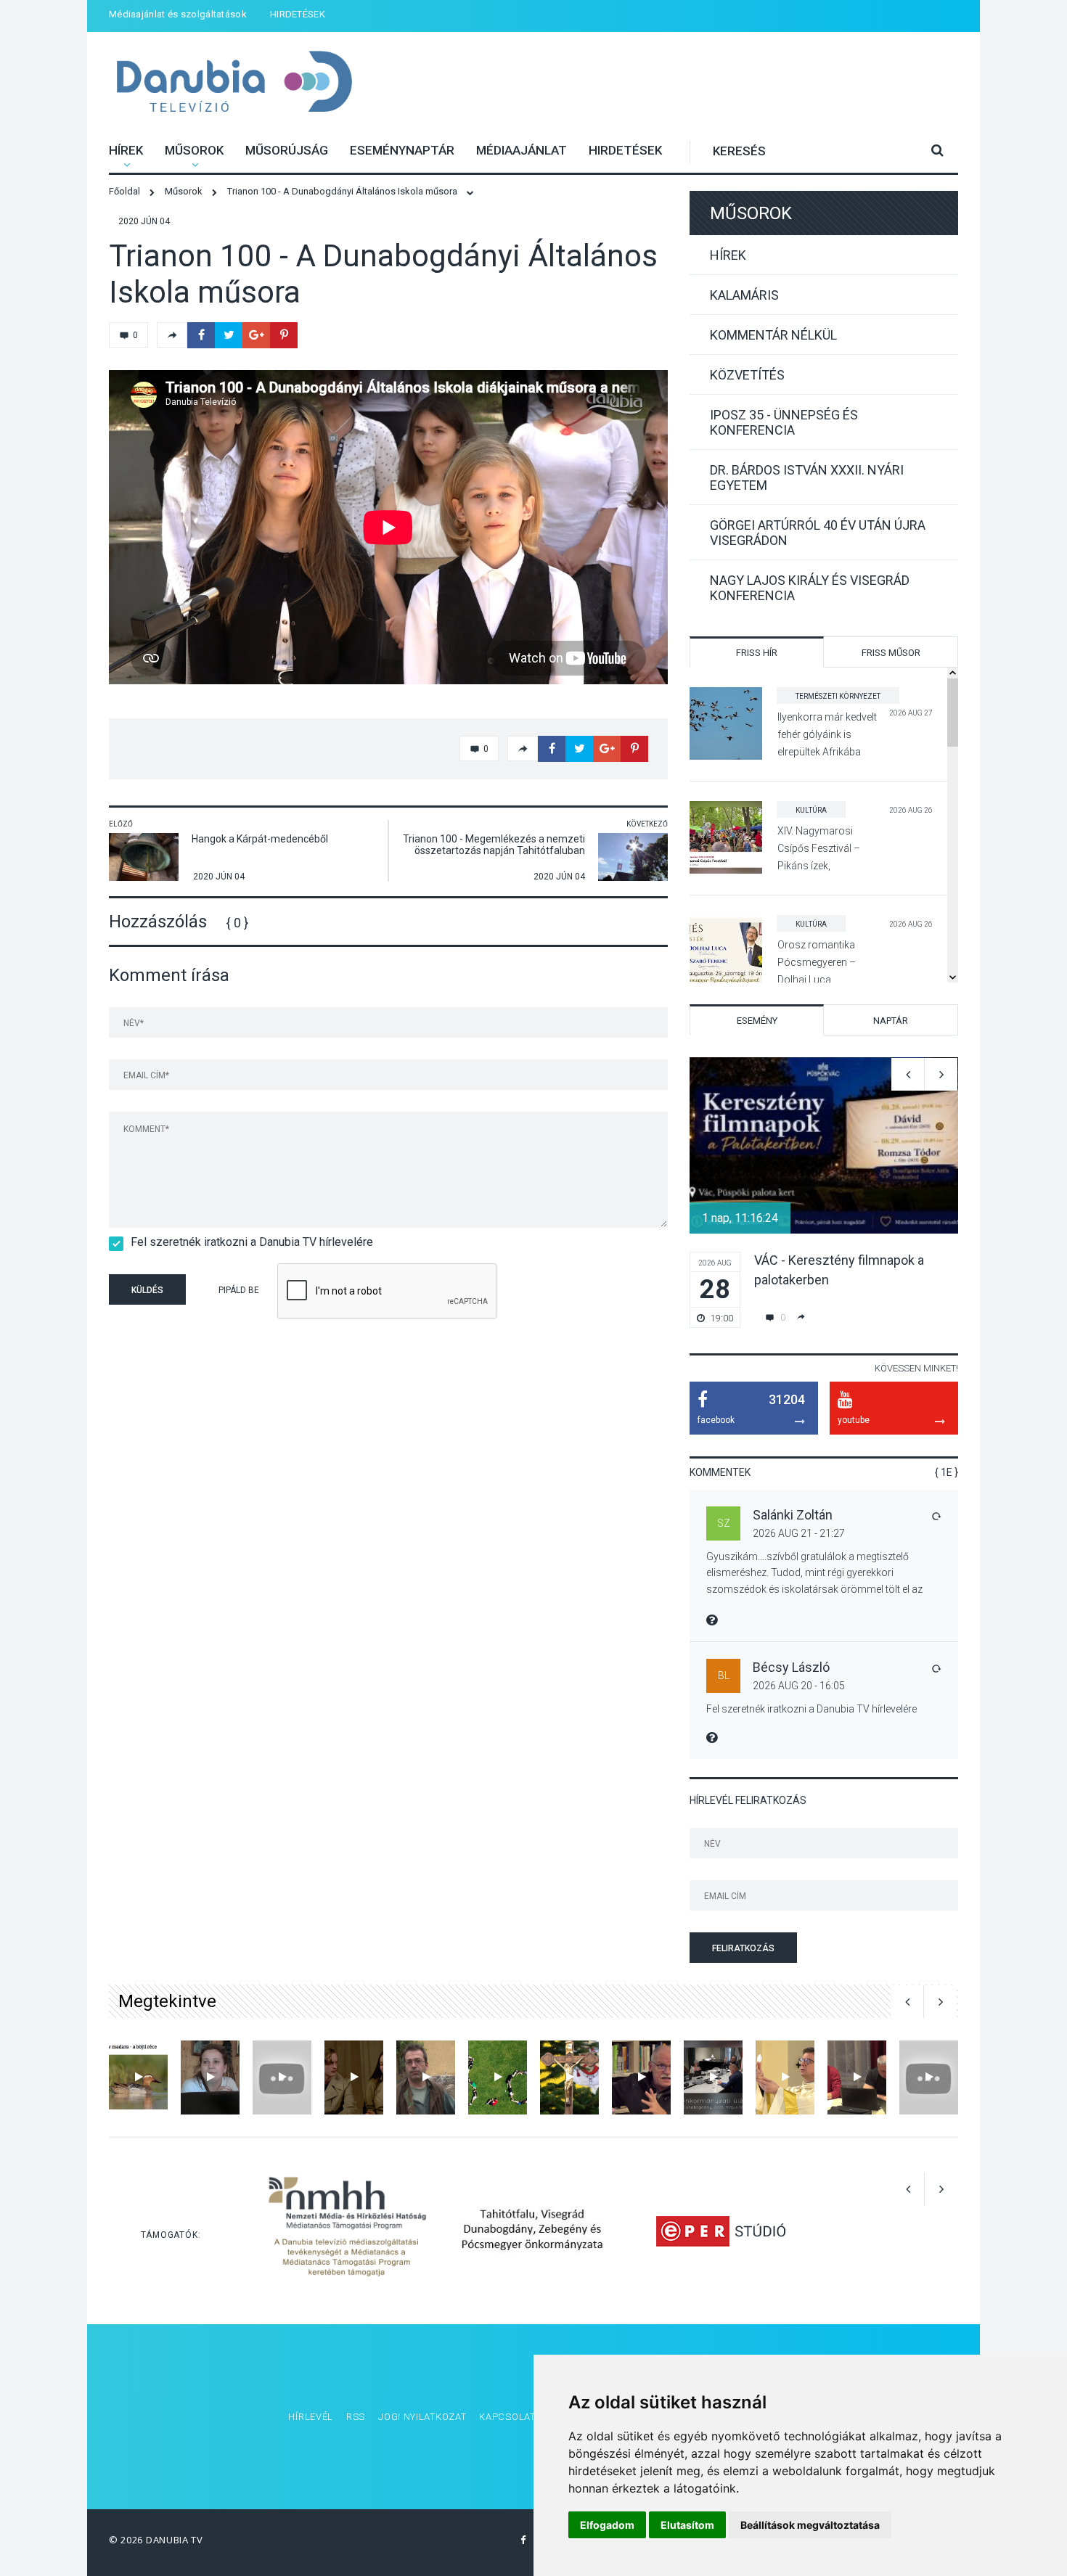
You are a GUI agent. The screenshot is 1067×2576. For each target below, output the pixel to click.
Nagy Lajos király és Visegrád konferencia (810, 588)
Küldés (147, 1290)
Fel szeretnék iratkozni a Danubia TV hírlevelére (252, 1242)
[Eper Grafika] (720, 2231)
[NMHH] (347, 2231)
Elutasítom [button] (687, 2525)
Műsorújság (287, 150)
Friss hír (757, 653)
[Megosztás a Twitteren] (229, 335)
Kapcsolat (507, 2417)
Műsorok (194, 150)
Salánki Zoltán (793, 1515)
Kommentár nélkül (773, 335)
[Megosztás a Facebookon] (201, 335)
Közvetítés (747, 375)
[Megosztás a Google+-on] (256, 335)
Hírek (126, 150)
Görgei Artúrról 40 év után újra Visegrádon (818, 533)
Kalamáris (744, 295)
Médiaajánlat (522, 150)
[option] (824, 1193)
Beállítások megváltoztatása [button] (810, 2525)
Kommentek (720, 1472)
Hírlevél (311, 2417)
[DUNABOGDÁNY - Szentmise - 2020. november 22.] (785, 2077)
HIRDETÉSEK (298, 14)
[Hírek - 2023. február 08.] (641, 2077)
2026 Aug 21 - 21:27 (799, 1533)
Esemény (757, 1021)
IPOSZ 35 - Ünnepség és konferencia (784, 422)
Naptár (891, 1021)
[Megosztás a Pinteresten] (284, 335)
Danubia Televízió (234, 83)
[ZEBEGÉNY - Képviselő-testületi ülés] (857, 2077)
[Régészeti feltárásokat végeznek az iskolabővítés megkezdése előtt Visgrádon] (426, 2077)
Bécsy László (791, 1667)
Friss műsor (891, 653)
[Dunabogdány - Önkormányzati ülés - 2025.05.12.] (713, 2077)
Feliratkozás (743, 1948)
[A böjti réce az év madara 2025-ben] (138, 2077)
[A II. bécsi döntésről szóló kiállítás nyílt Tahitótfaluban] (282, 2077)
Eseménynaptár (402, 150)
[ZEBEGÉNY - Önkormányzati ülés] (210, 2077)
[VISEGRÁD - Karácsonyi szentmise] (569, 2077)
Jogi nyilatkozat (422, 2417)
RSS (356, 2417)
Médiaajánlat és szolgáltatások (178, 14)
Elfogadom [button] (607, 2525)
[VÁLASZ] (936, 1516)
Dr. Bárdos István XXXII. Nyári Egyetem (807, 477)
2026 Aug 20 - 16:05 (799, 1686)
